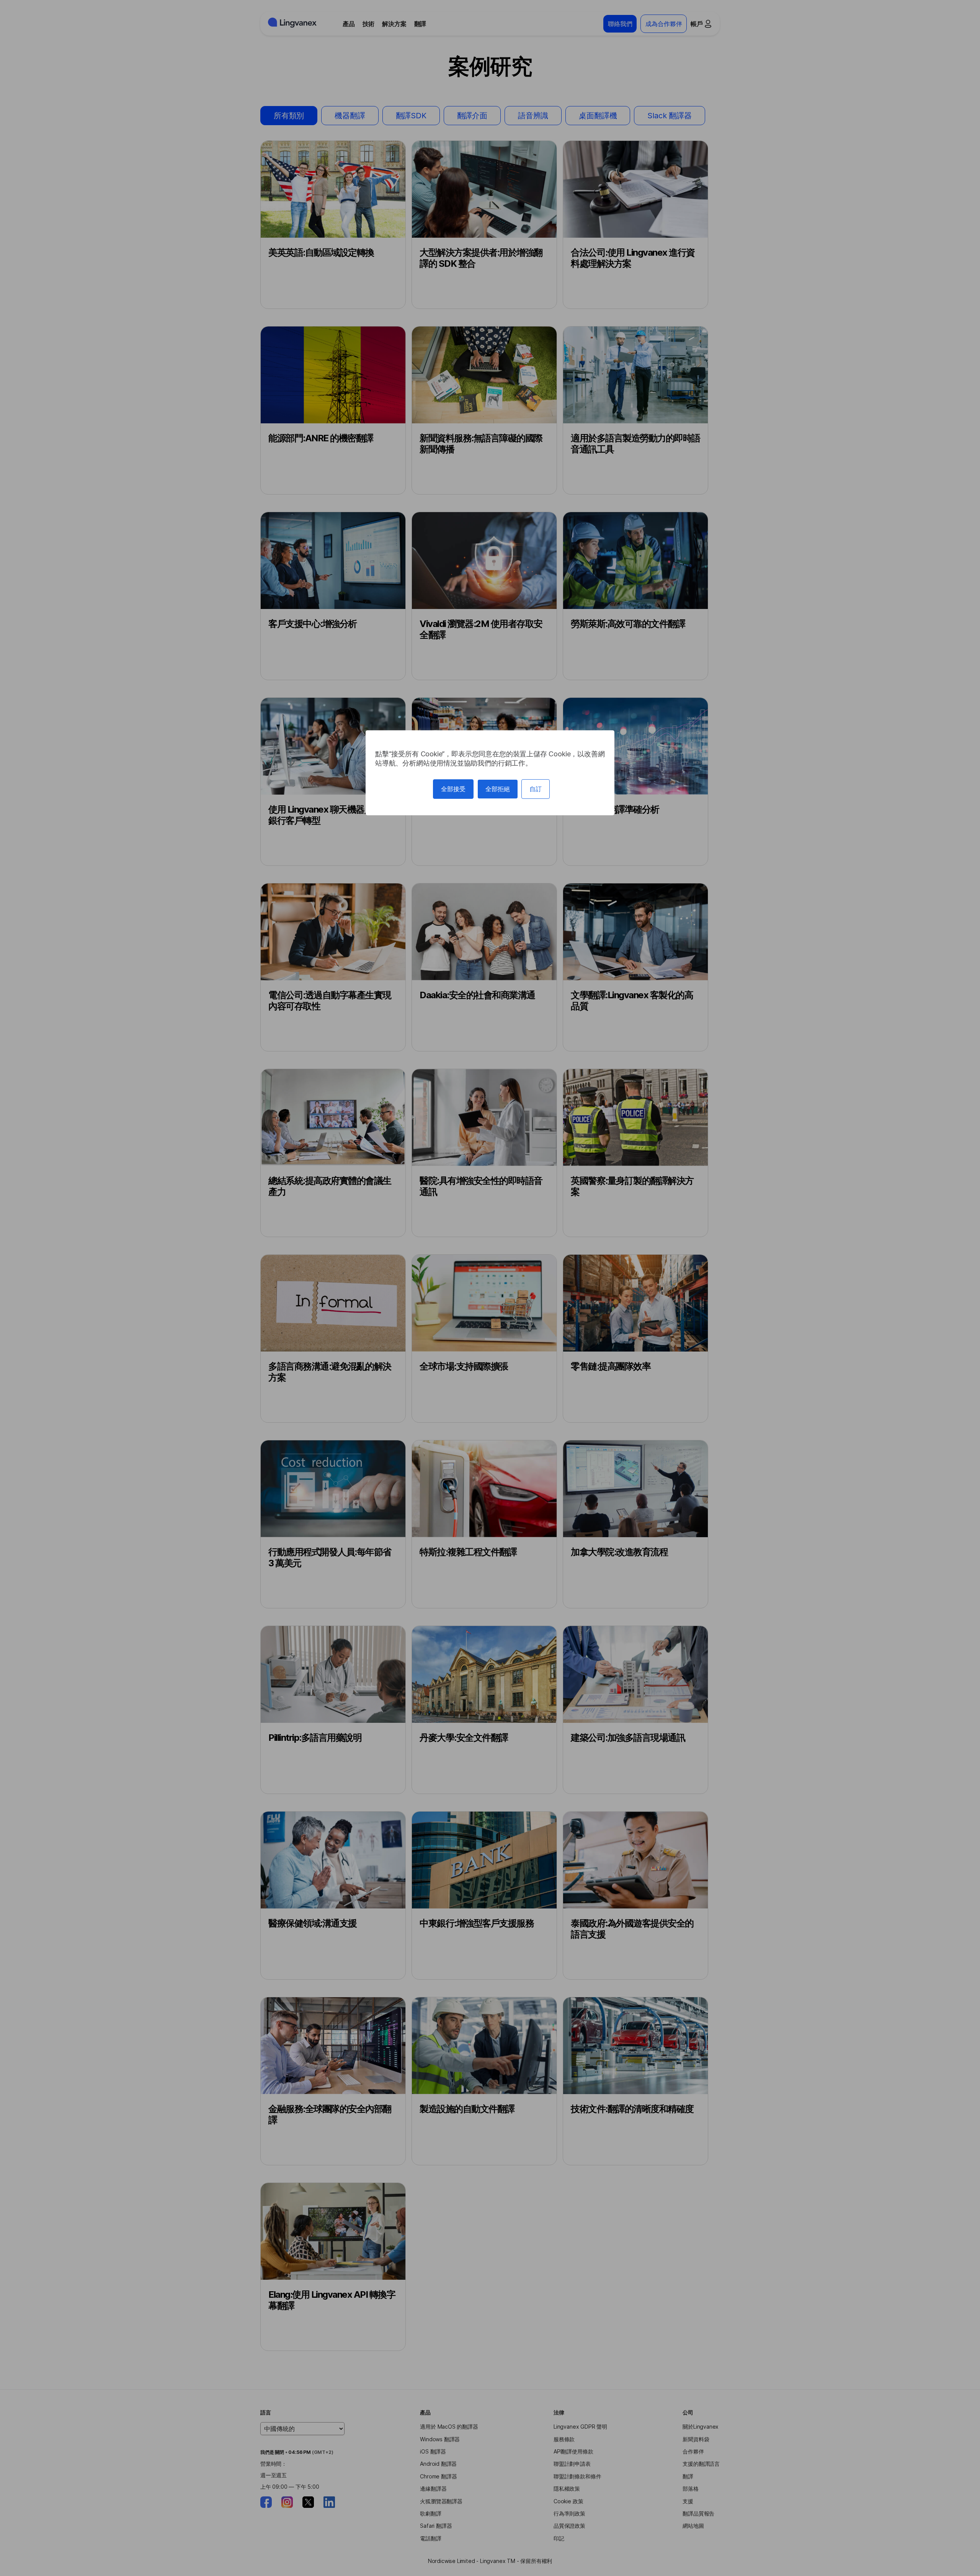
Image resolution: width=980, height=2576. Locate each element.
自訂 (536, 789)
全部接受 (453, 789)
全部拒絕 (498, 789)
